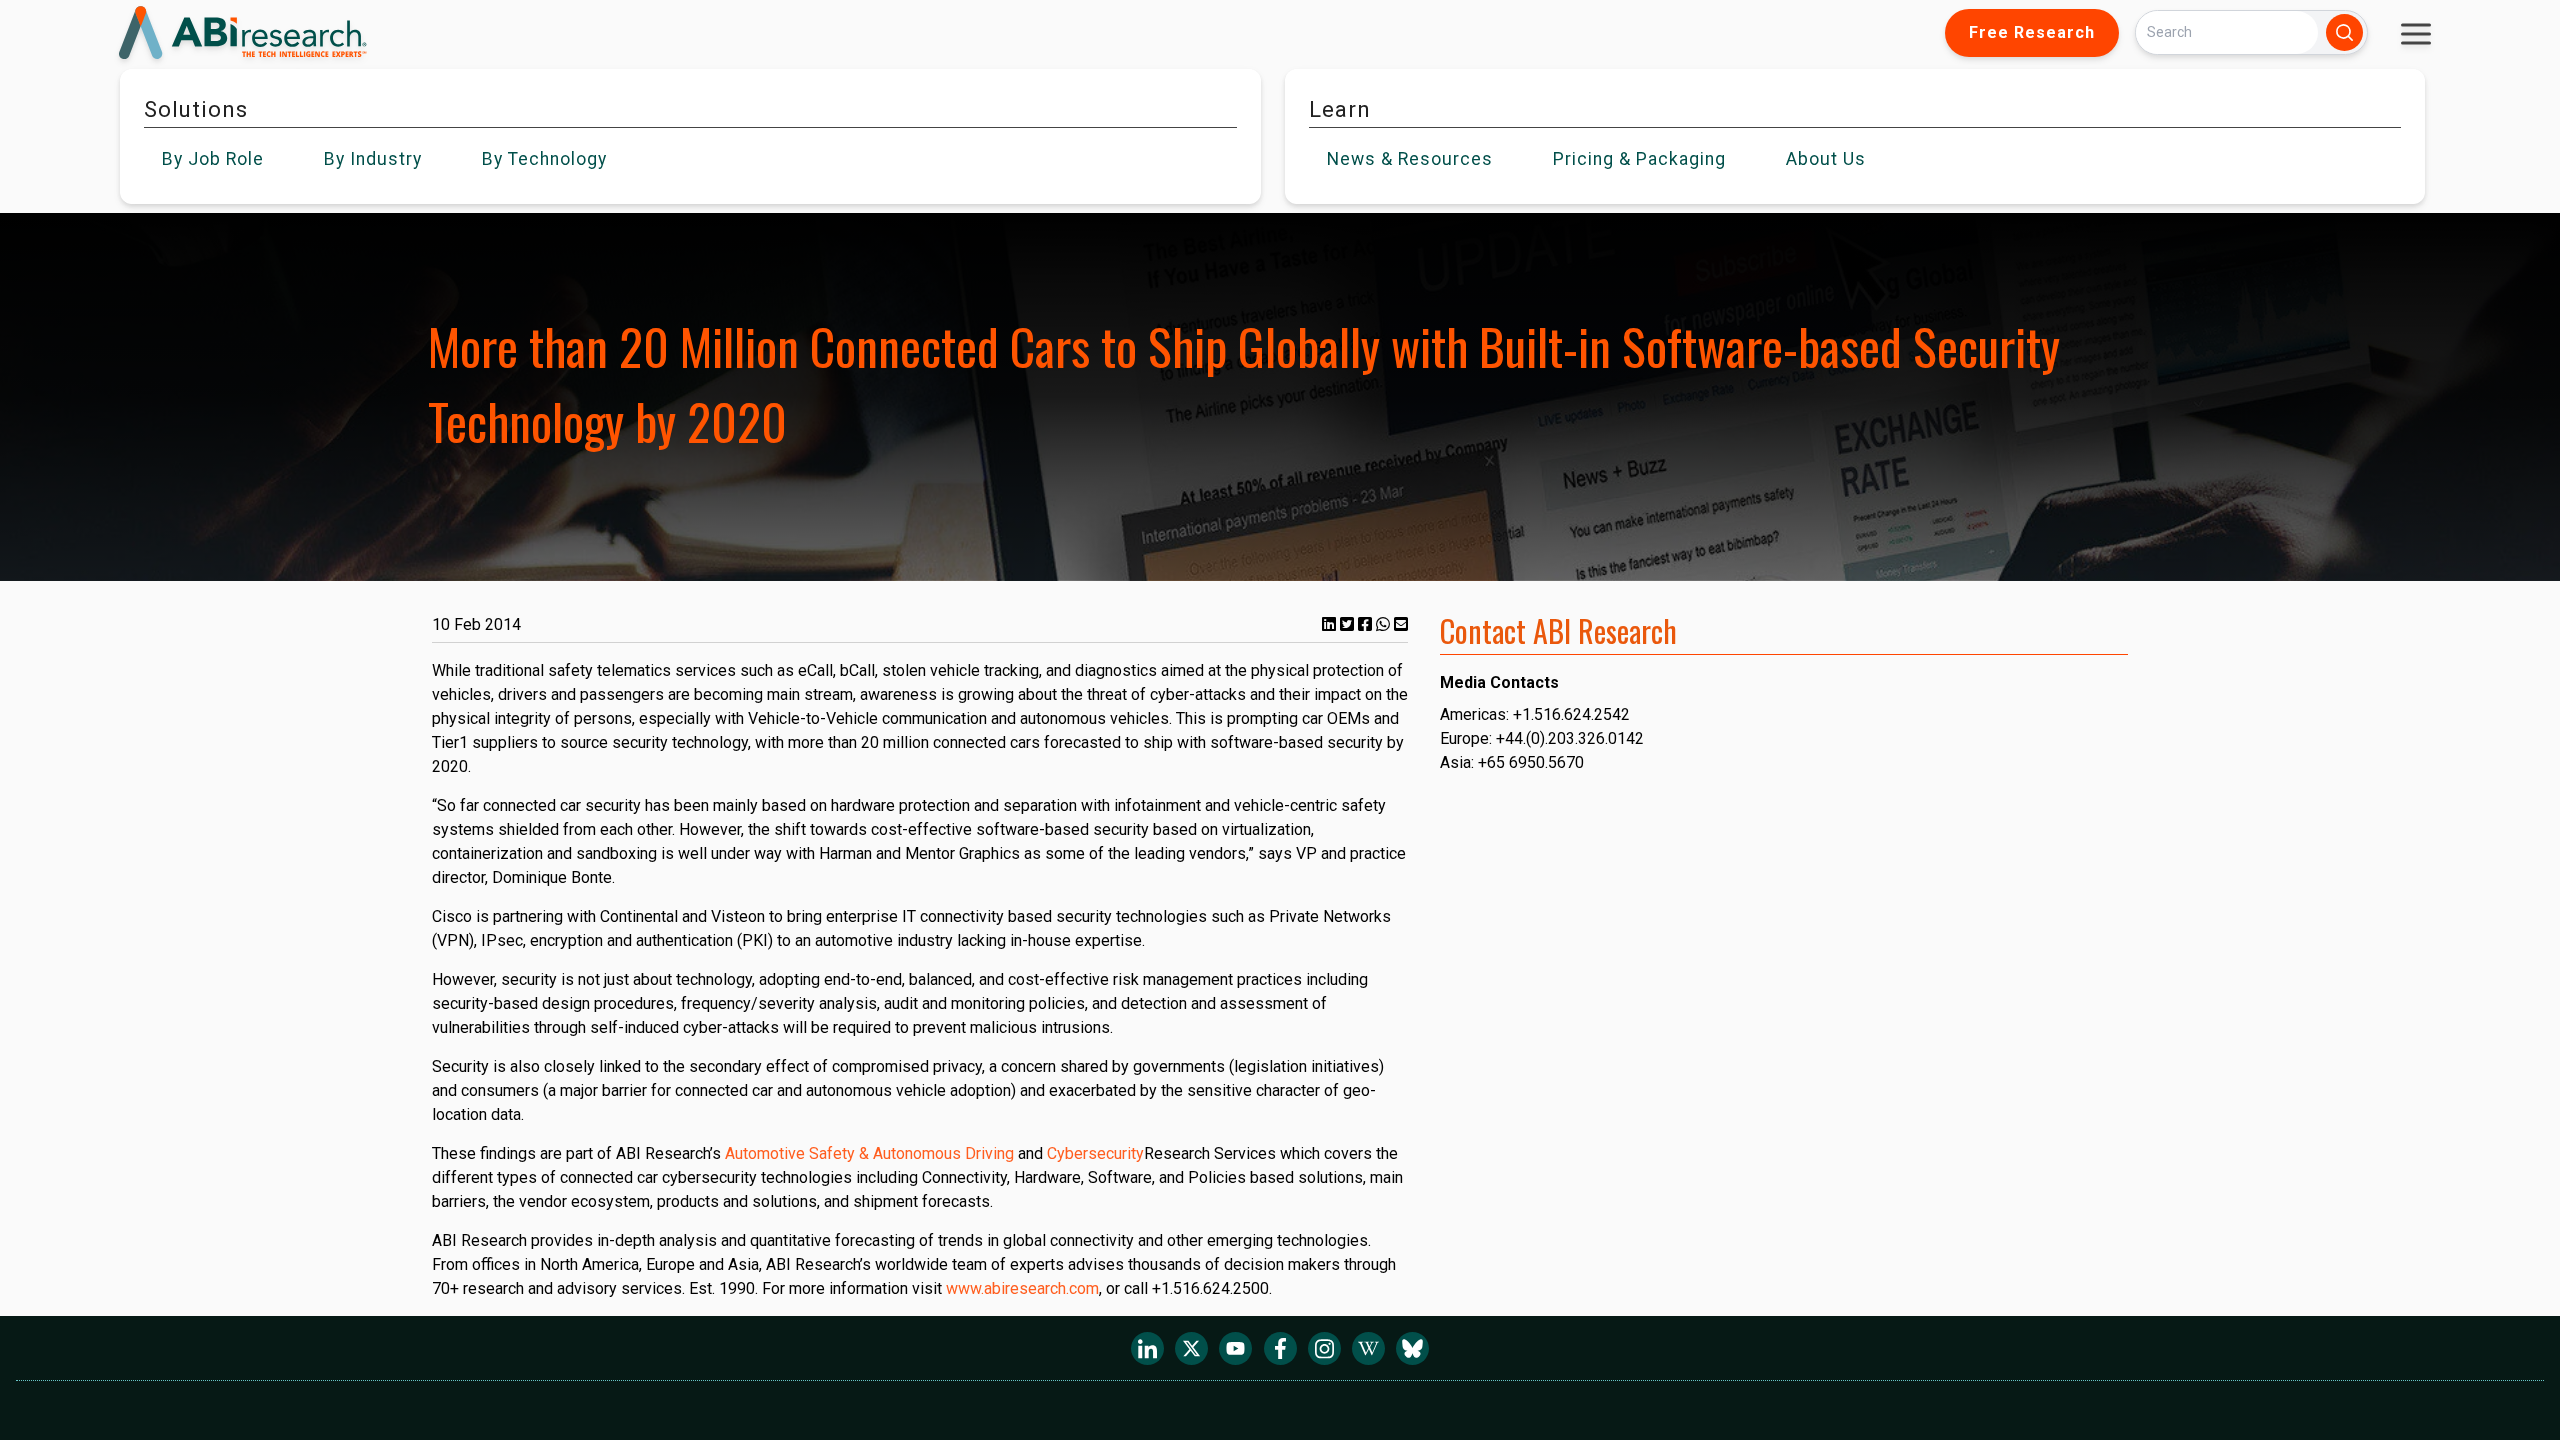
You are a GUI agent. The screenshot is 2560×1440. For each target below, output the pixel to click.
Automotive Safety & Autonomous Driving (869, 1153)
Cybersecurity (1095, 1153)
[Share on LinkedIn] (1331, 624)
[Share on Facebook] (1367, 624)
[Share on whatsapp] (1385, 624)
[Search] (2344, 32)
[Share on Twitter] (1349, 624)
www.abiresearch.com (1022, 1288)
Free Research (2032, 32)
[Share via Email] (1401, 624)
